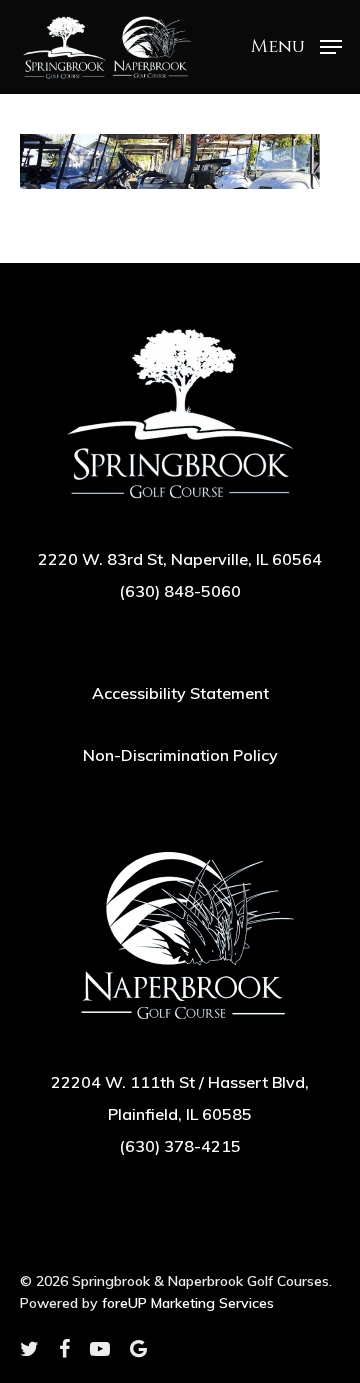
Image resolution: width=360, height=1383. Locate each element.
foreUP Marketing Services (188, 1303)
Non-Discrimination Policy (180, 755)
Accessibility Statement (180, 693)
